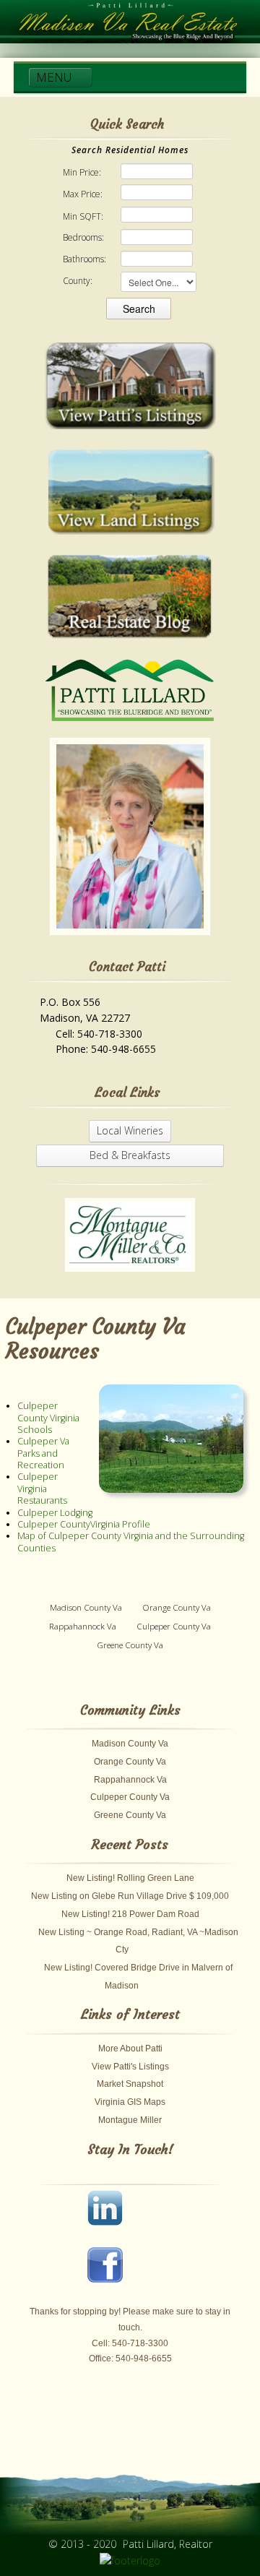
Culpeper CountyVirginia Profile (84, 1524)
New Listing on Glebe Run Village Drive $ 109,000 (130, 1896)
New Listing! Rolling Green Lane (130, 1878)
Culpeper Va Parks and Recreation (43, 1453)
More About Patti (130, 2049)
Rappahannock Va (83, 1626)
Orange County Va (177, 1607)
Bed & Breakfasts (130, 1155)
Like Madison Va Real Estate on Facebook (112, 2272)
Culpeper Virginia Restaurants (42, 1489)
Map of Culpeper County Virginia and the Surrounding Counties (131, 1542)
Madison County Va (86, 1607)
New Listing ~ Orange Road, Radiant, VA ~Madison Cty (138, 1941)
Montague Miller (130, 2120)
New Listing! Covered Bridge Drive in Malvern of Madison (138, 1977)
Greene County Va (130, 1645)
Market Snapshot (130, 2084)
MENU (56, 77)
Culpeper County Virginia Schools (48, 1418)
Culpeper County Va (174, 1626)
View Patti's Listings (130, 2067)
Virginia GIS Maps (130, 2102)
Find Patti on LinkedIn (112, 2215)
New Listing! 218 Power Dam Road (130, 1914)
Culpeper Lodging (55, 1513)
